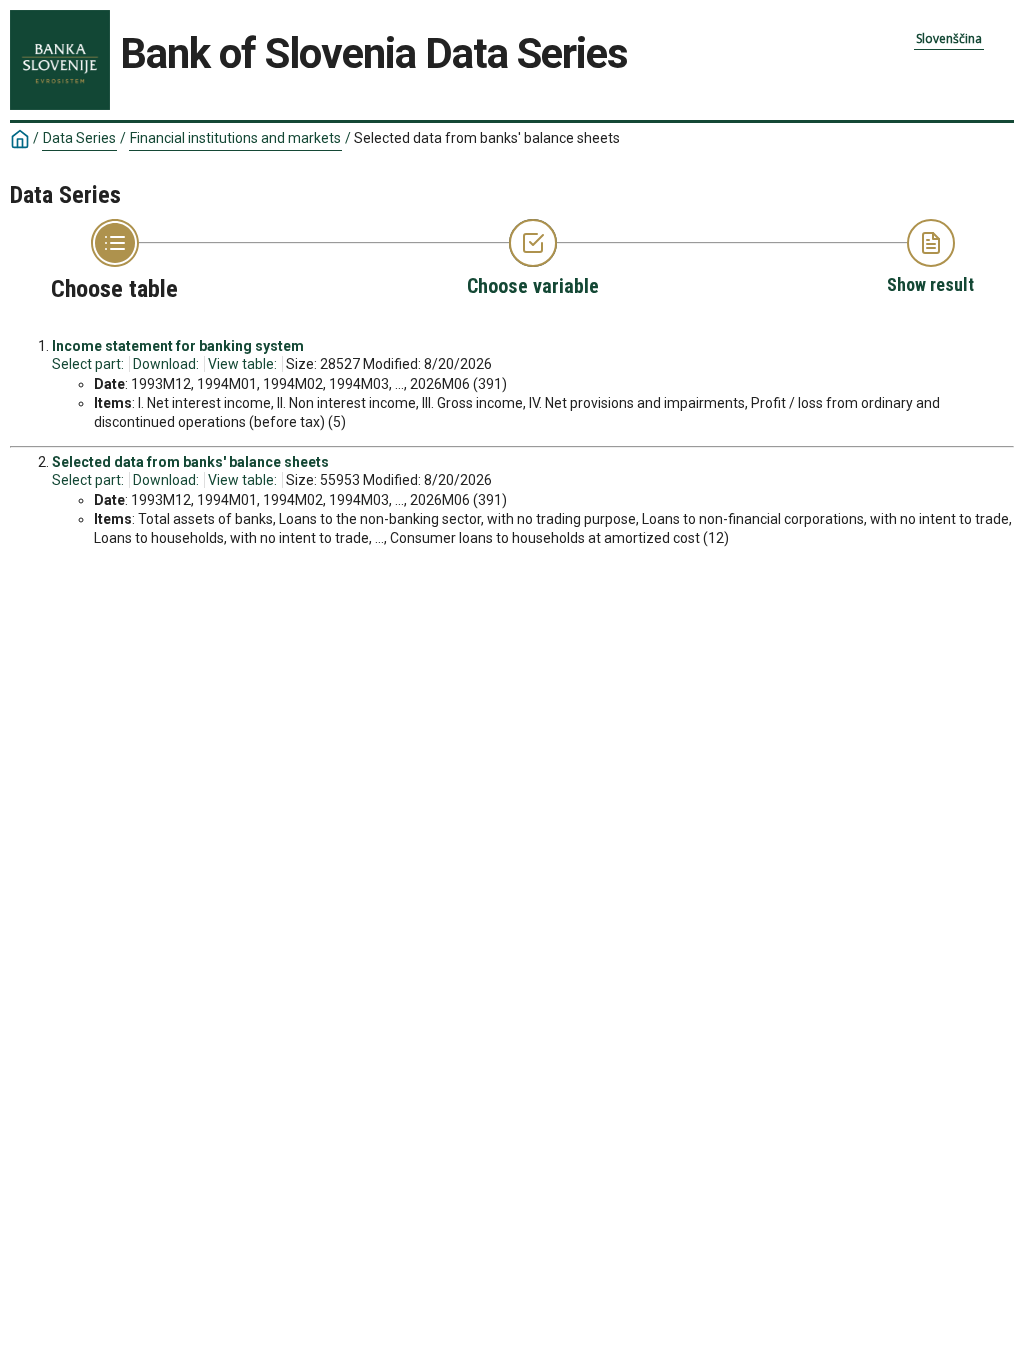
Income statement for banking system (178, 346)
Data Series (79, 138)
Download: (166, 364)
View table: (242, 364)
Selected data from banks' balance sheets (190, 462)
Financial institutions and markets (235, 138)
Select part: (88, 364)
